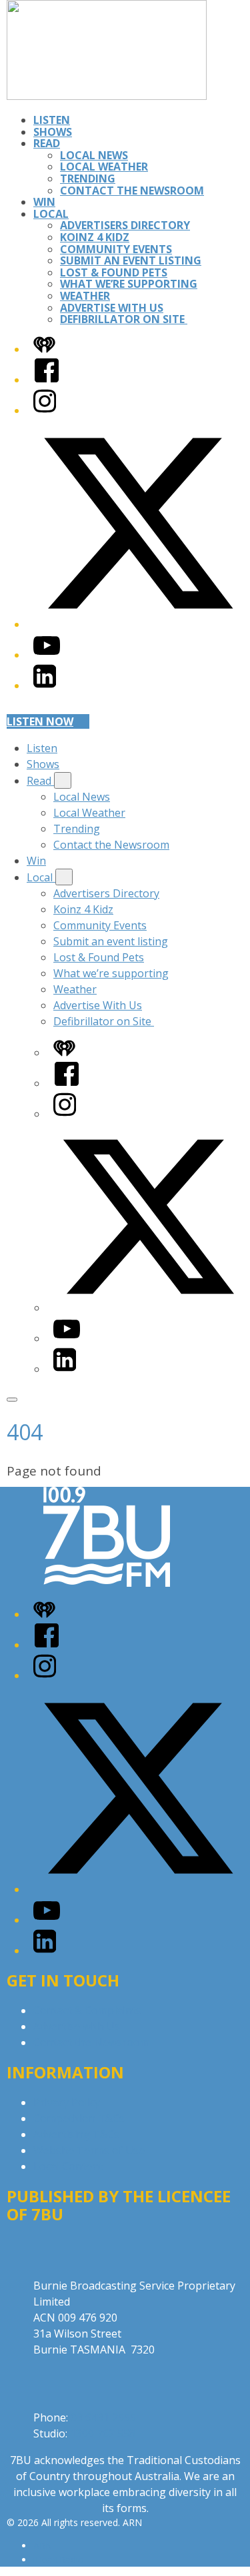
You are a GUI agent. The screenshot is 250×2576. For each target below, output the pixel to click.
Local (51, 214)
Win (44, 202)
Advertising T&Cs (76, 2134)
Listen (52, 120)
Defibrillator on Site (124, 319)
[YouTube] (47, 655)
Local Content (68, 2166)
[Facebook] (47, 380)
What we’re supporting (129, 284)
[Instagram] (45, 410)
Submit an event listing (131, 260)
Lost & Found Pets (114, 272)
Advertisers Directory (125, 225)
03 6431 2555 (103, 2417)
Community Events (116, 249)
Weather (85, 296)
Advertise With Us (112, 308)
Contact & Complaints (87, 2010)
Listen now (40, 721)
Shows (53, 132)
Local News (94, 155)
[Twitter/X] (138, 624)
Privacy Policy (67, 2102)
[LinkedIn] (45, 685)
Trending (88, 179)
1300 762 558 (103, 2433)
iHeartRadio (59, 2560)
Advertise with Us (77, 2026)
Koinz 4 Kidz (95, 237)
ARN (43, 2546)
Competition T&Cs (79, 2118)
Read (47, 143)
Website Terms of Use (89, 2150)
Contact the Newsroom (132, 191)
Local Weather (104, 167)
